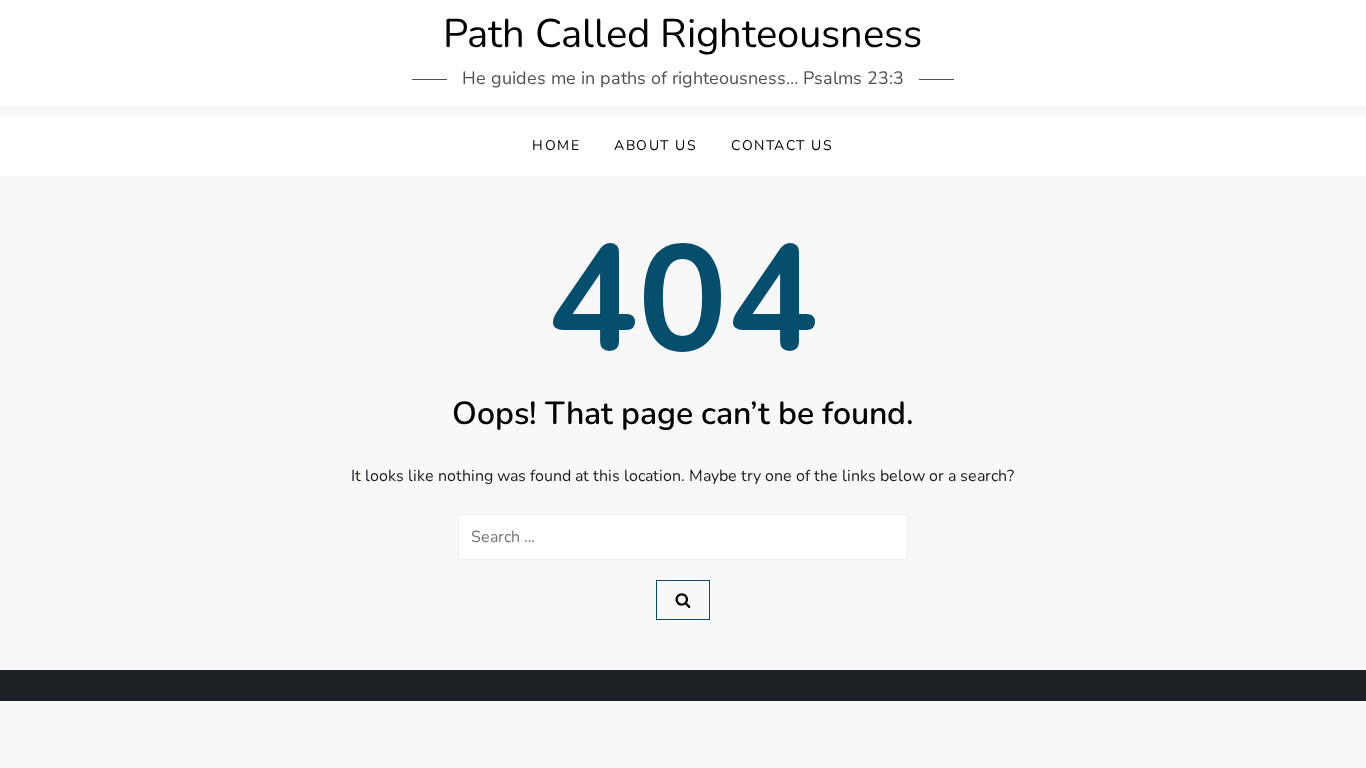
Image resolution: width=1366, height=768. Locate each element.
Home (556, 145)
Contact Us (782, 145)
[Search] (683, 600)
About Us (655, 145)
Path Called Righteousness (682, 34)
